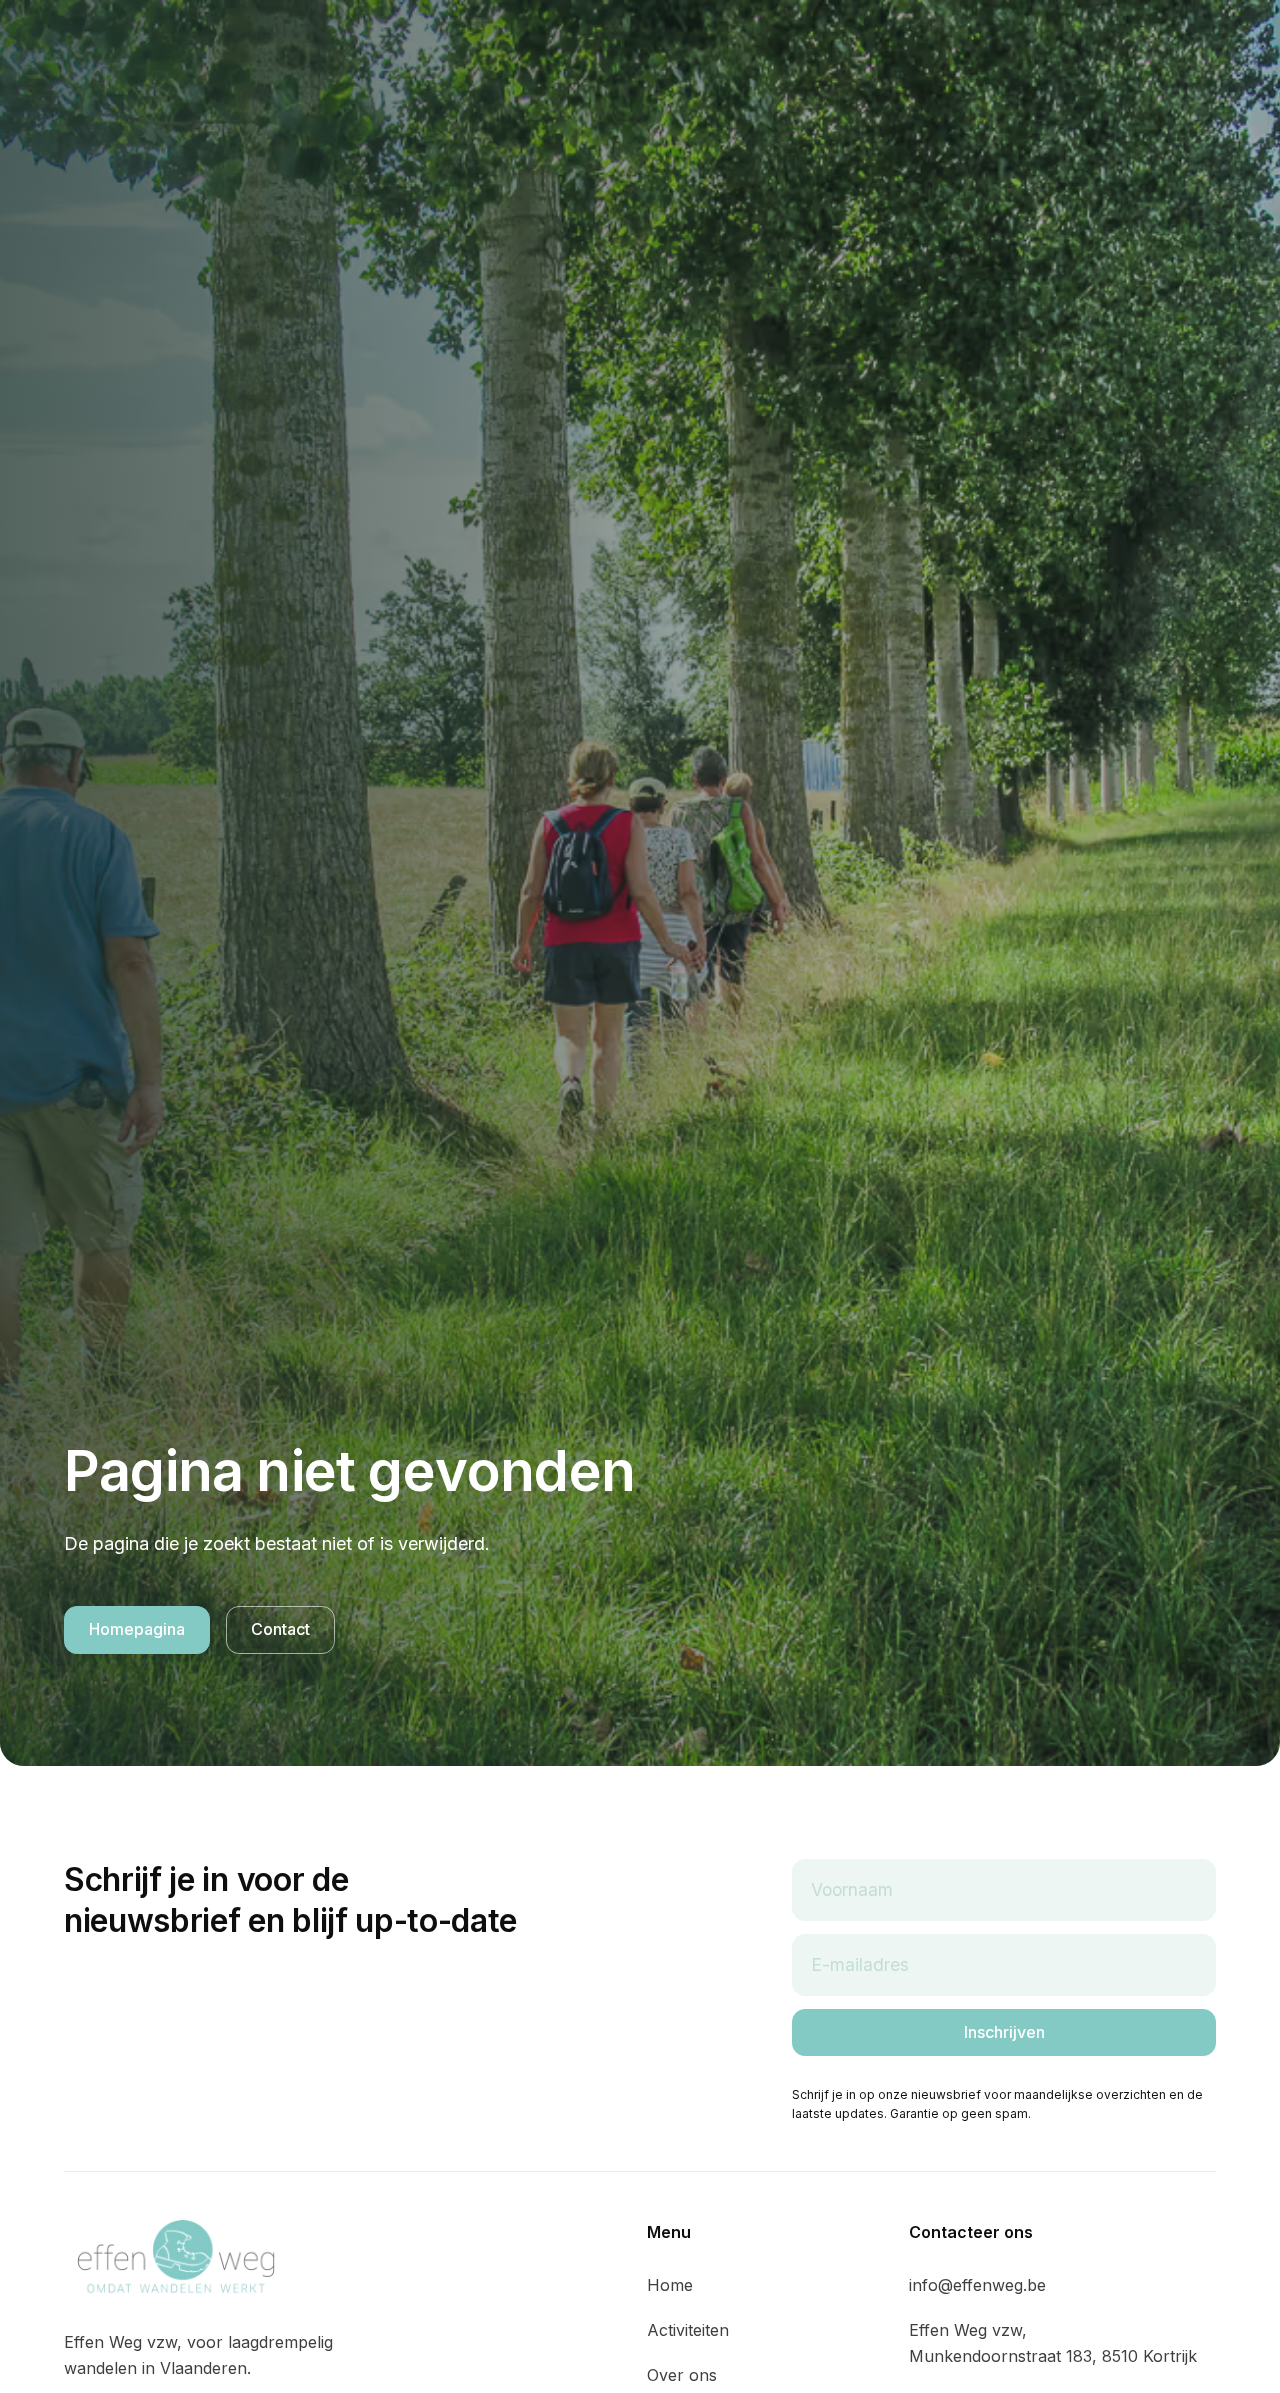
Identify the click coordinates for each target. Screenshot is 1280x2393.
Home (670, 2285)
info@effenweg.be (977, 2285)
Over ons (682, 2375)
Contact (280, 1629)
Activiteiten (688, 2330)
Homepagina (137, 1629)
